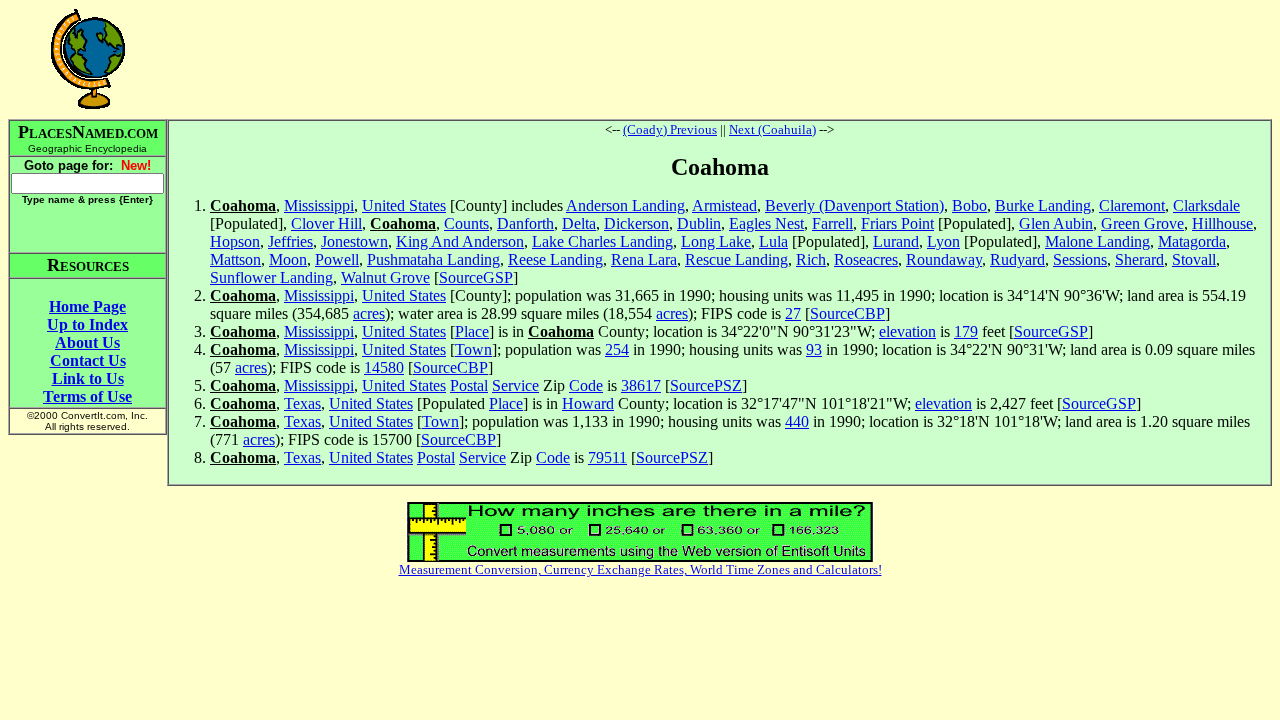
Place (472, 331)
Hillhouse (1222, 223)
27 (793, 313)
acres (369, 313)
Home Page (87, 306)
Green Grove (1142, 223)
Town (473, 349)
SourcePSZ (706, 385)
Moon (288, 259)
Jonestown (354, 241)
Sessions (1080, 259)
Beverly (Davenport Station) (854, 205)
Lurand (896, 241)
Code (586, 385)
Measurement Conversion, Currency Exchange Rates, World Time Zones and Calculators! (640, 569)
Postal (469, 385)
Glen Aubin (1056, 223)
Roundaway (944, 259)
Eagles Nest (766, 223)
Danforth (525, 223)
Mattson (235, 259)
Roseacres (866, 259)
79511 (607, 457)
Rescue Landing (736, 259)
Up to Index (87, 324)
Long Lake (716, 241)
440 (797, 421)
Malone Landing (1097, 241)
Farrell (832, 223)
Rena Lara (644, 259)
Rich (811, 259)
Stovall (1194, 259)
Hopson (235, 241)
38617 (641, 385)
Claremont (1132, 205)
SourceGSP (476, 277)
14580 (384, 367)
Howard (588, 403)
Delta (579, 223)
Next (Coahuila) (772, 129)
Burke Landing (1043, 205)
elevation (907, 331)
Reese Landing (555, 259)
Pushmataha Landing (433, 259)
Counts (466, 223)
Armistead (724, 205)
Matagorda (1192, 241)
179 (966, 331)
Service (515, 385)
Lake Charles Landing (602, 241)
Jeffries (290, 241)
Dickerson (636, 223)
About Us (87, 342)
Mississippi (319, 205)
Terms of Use (87, 396)
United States (404, 205)
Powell (337, 259)
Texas (302, 403)
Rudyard (1017, 259)
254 (617, 349)
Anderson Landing (625, 205)
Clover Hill (326, 223)
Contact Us (88, 360)
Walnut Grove (385, 277)
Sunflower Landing (271, 277)
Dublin (699, 223)
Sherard (1139, 259)
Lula (773, 241)
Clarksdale (1206, 205)
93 (814, 349)
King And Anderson (460, 241)
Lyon (943, 241)
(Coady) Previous (670, 129)
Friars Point (897, 223)
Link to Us (88, 378)
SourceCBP (847, 313)
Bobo (969, 205)
